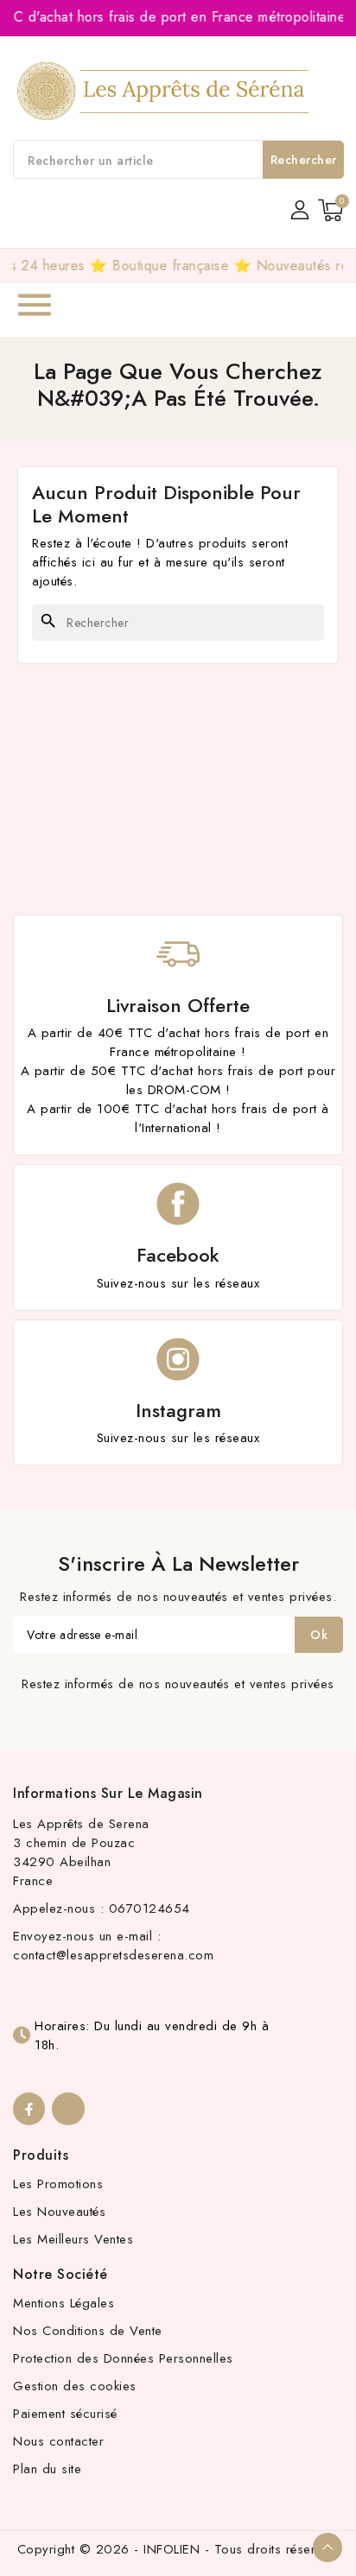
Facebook (178, 1255)
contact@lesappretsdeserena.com (113, 1955)
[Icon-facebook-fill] (29, 2108)
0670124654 (149, 1908)
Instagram (178, 1410)
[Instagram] (68, 2108)
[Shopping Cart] (331, 210)
